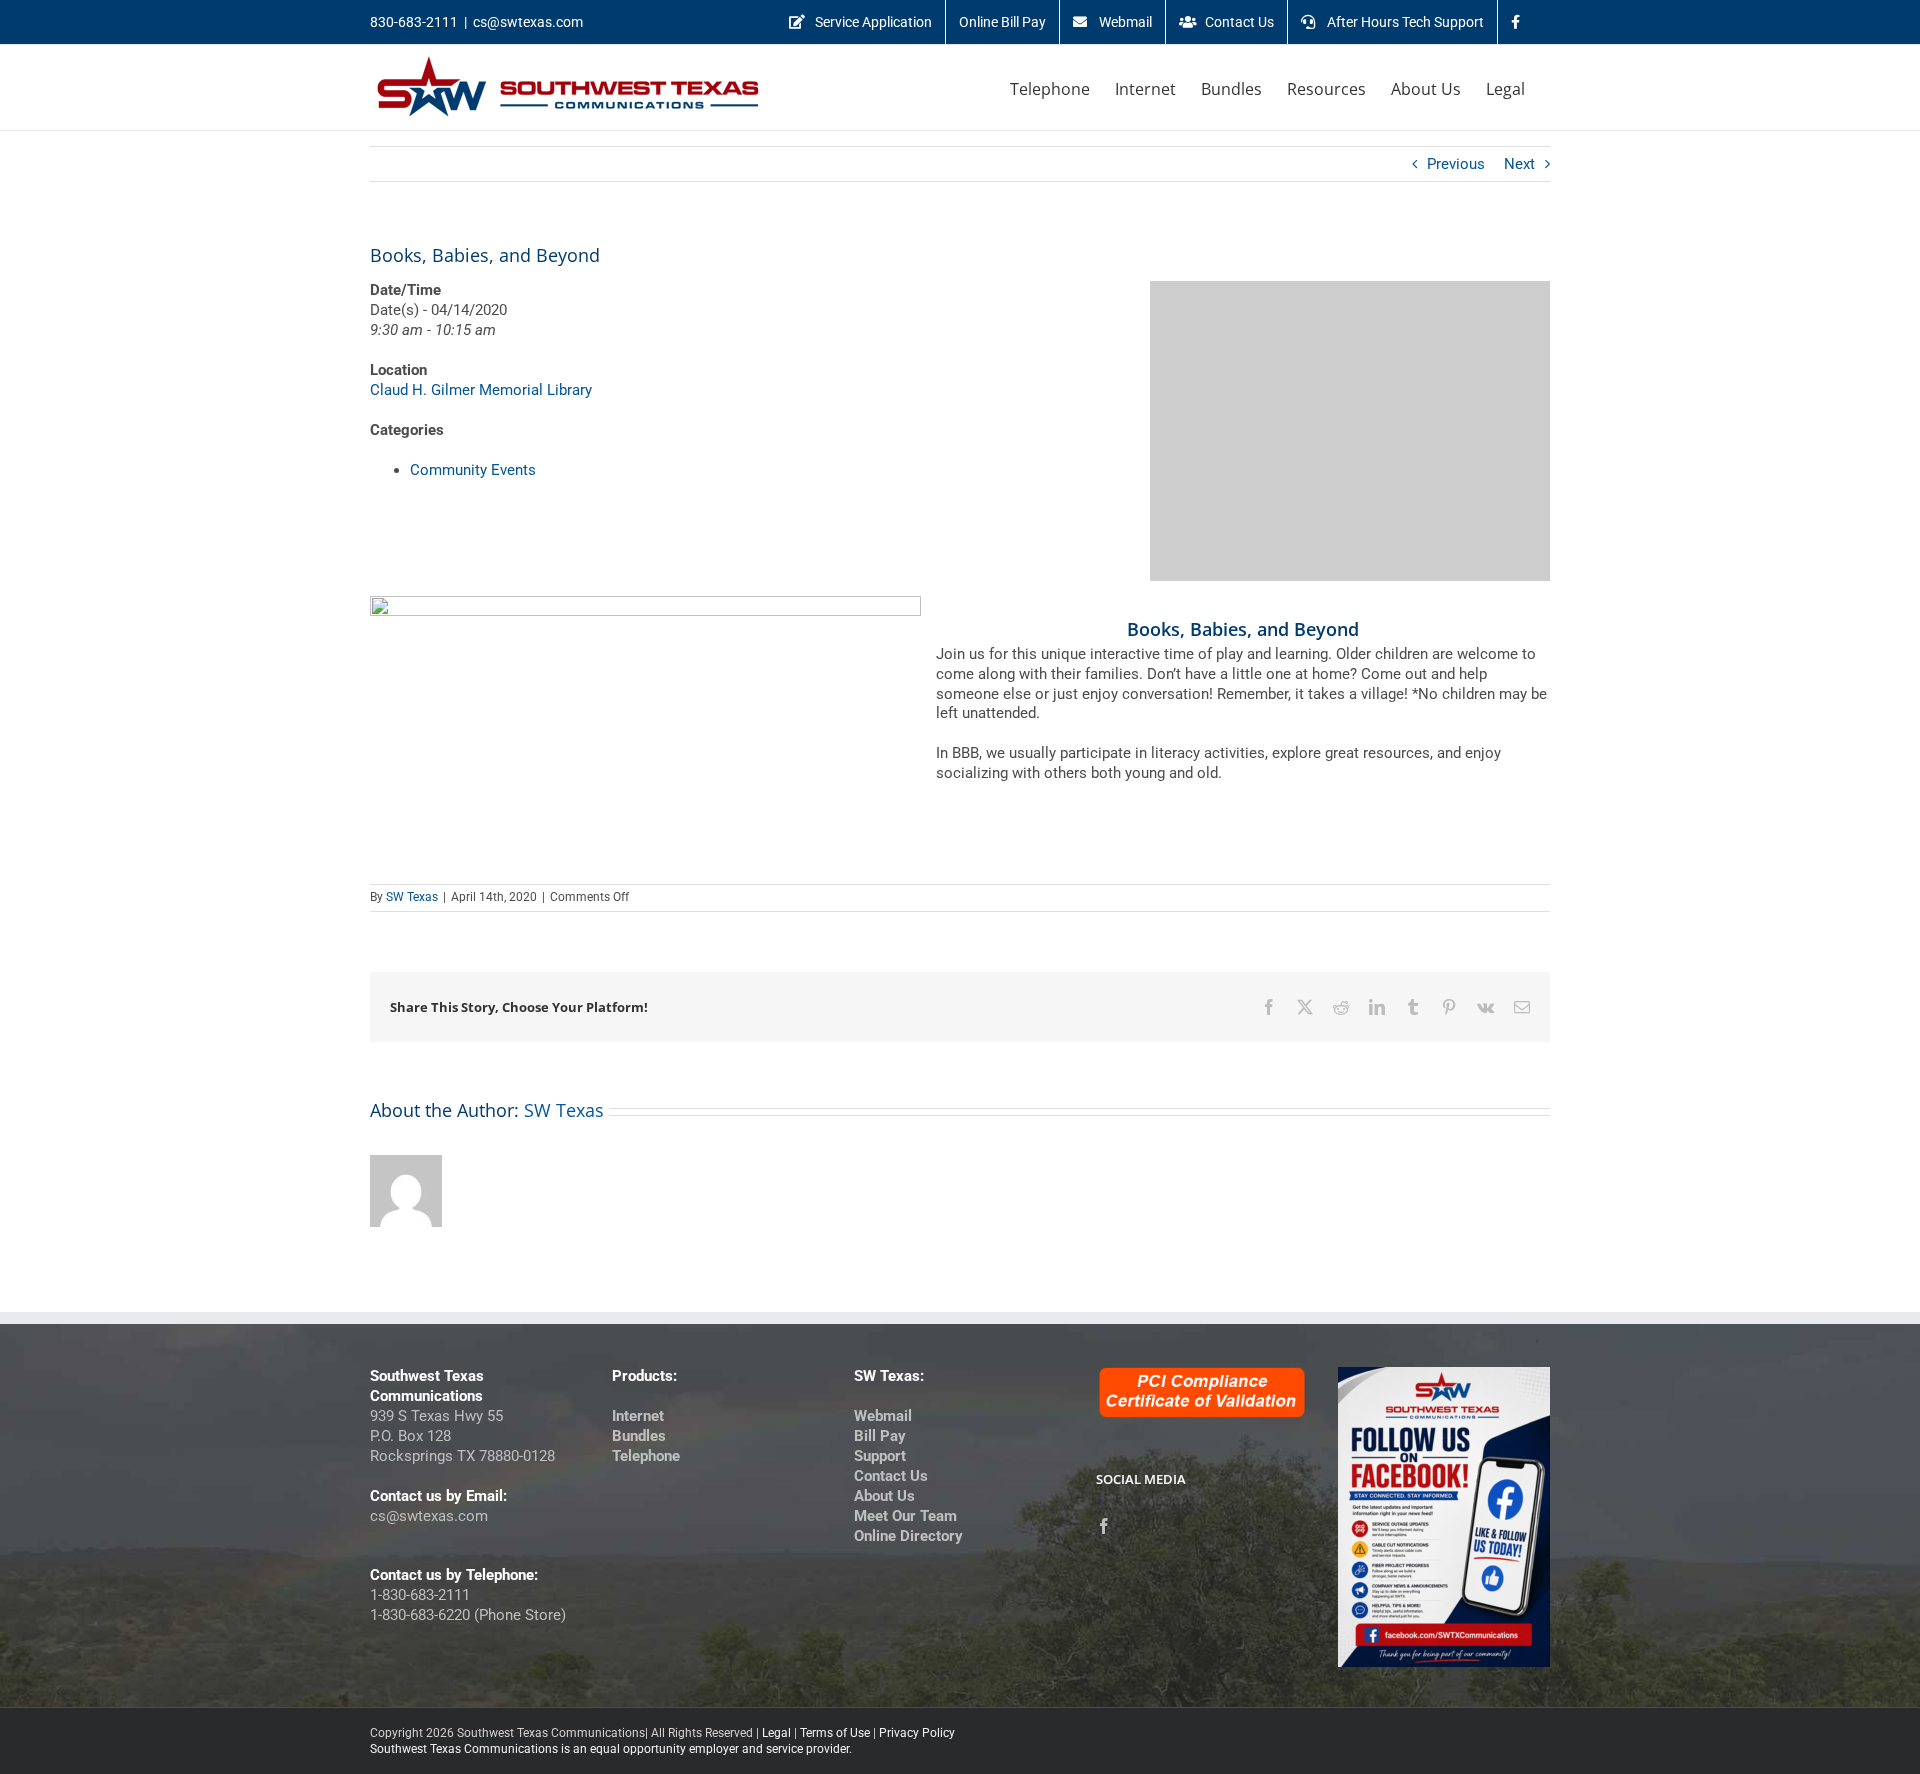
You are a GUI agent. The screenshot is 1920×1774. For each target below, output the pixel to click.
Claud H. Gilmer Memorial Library (481, 390)
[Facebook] (1104, 1526)
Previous (1456, 164)
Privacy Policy (917, 1733)
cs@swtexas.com (528, 22)
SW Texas (412, 897)
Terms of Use (835, 1733)
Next (1519, 164)
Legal (776, 1733)
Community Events (473, 470)
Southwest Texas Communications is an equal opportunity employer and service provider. (611, 1749)
